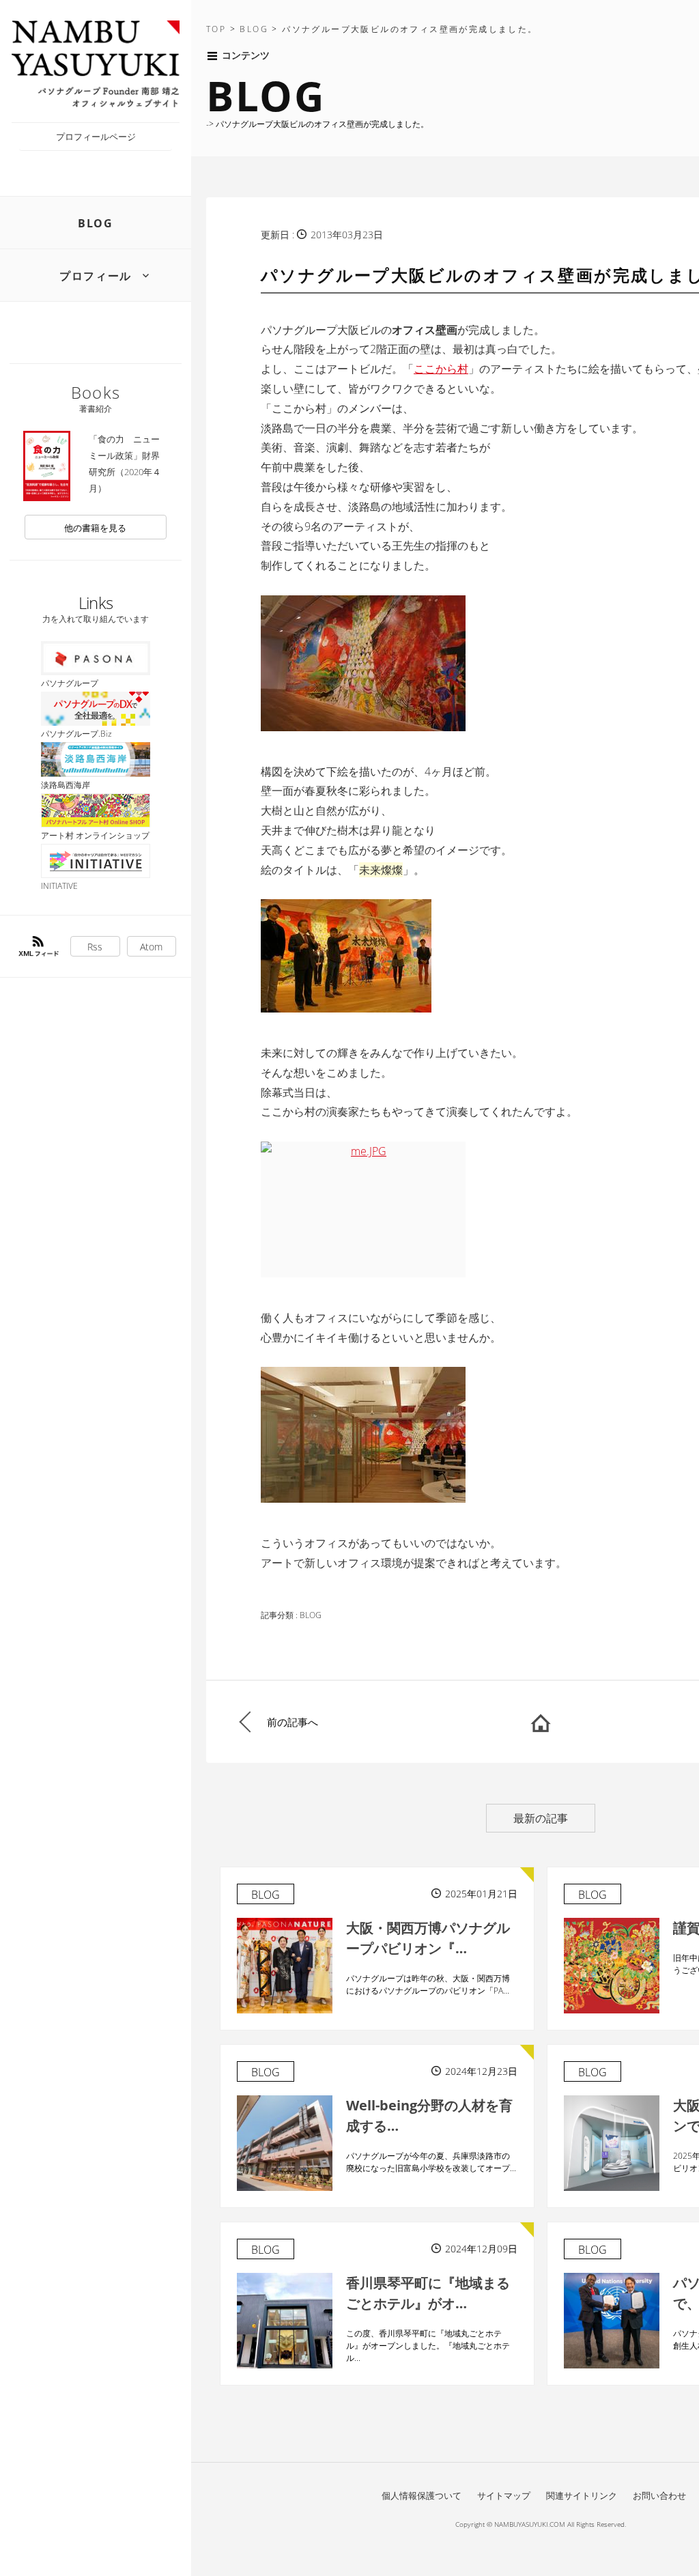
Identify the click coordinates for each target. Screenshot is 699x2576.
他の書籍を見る (95, 528)
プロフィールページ (96, 137)
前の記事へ (293, 1722)
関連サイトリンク (582, 2495)
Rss (95, 947)
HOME (541, 1722)
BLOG (95, 223)
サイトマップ (504, 2495)
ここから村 (441, 369)
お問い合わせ (659, 2495)
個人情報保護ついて (422, 2495)
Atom (151, 947)
